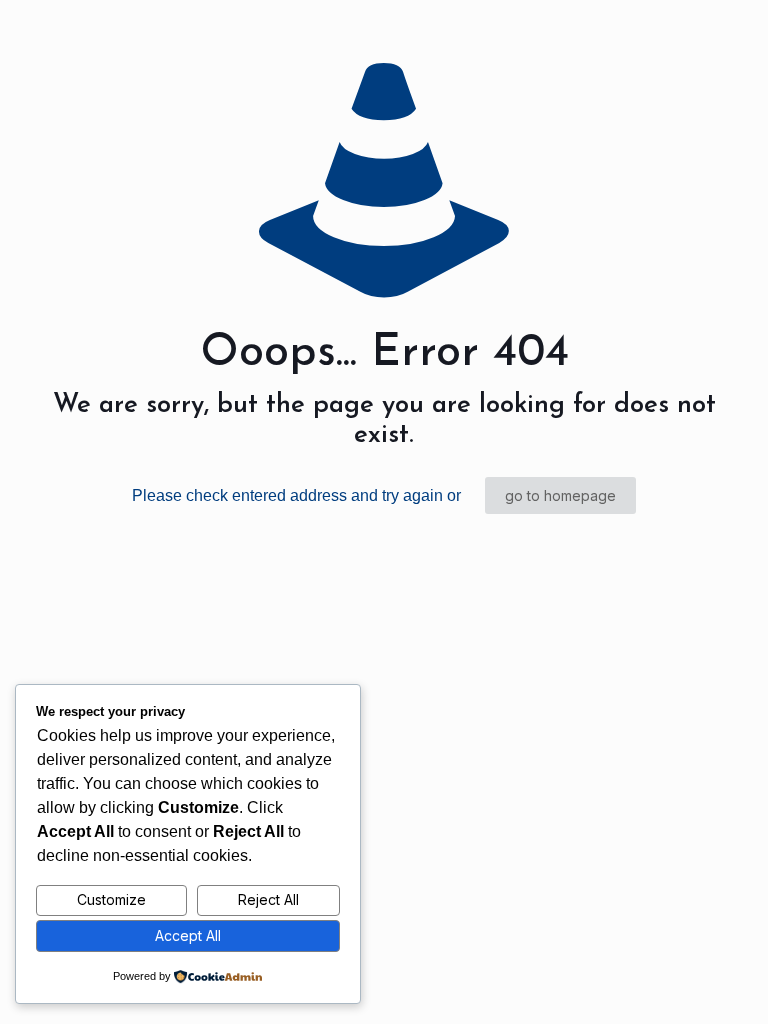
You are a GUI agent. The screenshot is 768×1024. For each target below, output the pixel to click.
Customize (111, 899)
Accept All (188, 935)
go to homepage (560, 495)
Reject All (268, 899)
